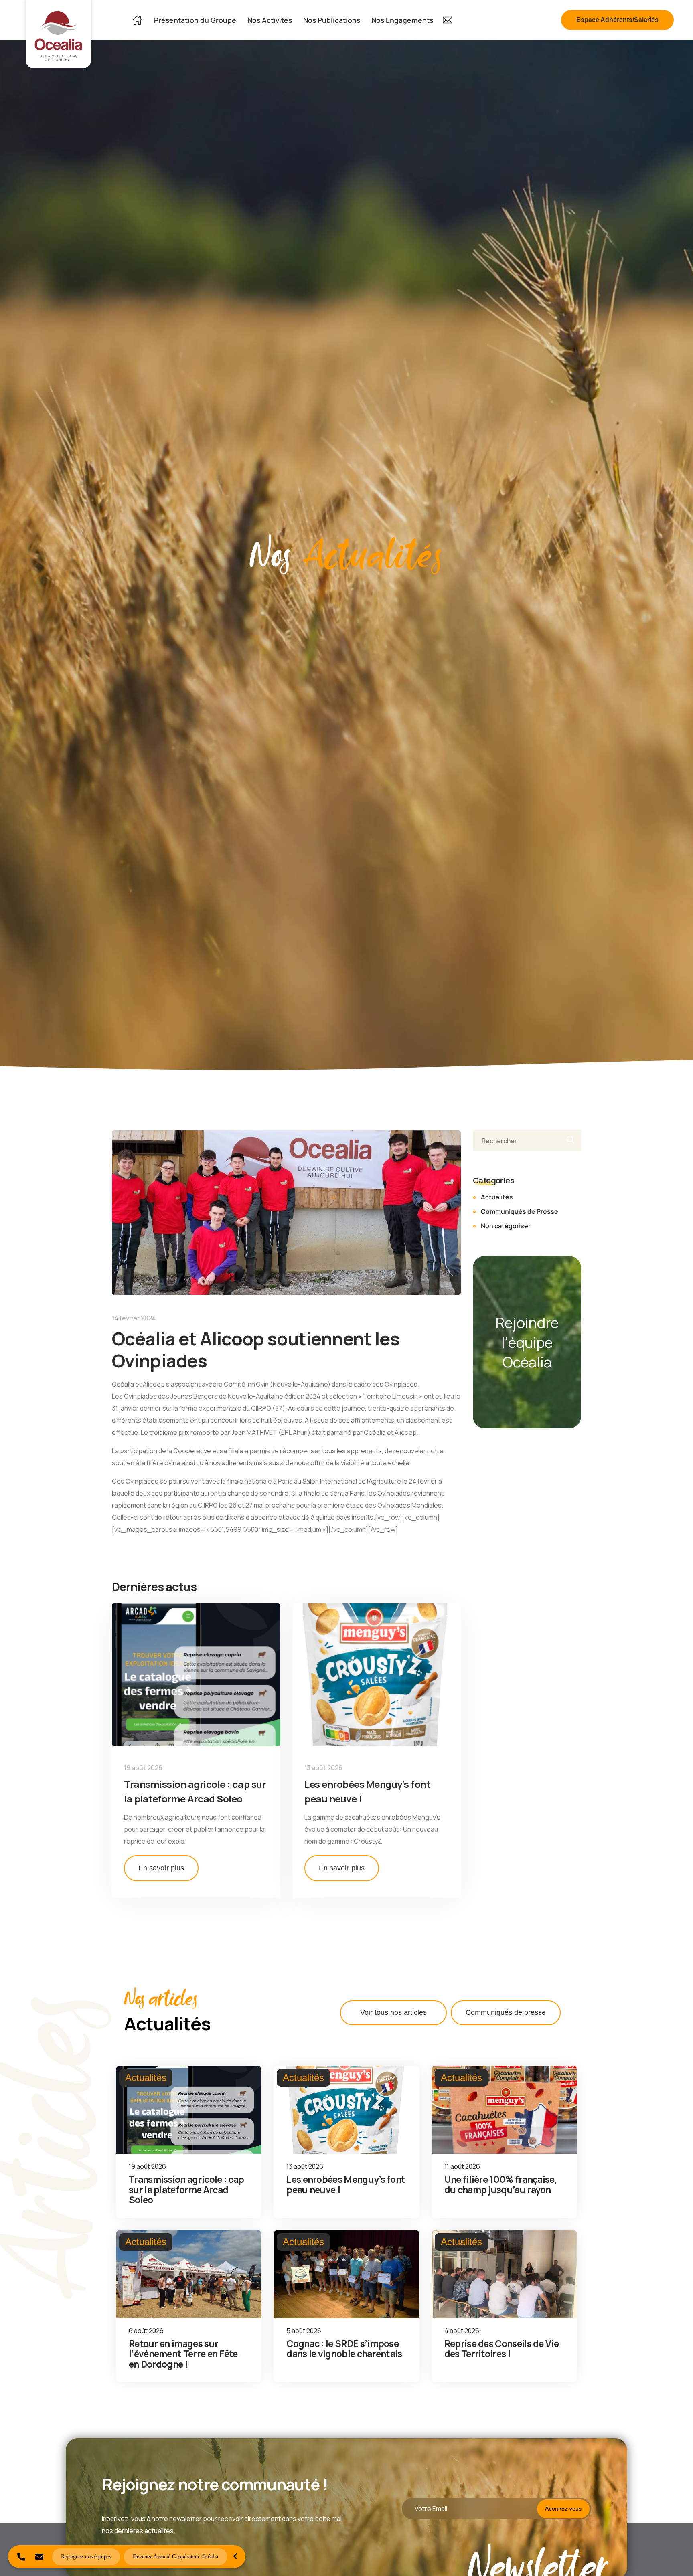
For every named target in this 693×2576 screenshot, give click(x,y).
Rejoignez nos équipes (86, 2557)
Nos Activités (270, 20)
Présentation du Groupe (195, 20)
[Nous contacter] (39, 2557)
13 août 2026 (323, 1768)
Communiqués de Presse (520, 1211)
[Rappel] (21, 2557)
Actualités (497, 1197)
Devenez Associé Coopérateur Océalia (175, 2557)
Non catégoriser (506, 1226)
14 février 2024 (134, 1318)
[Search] (568, 1141)
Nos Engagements (402, 20)
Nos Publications (332, 20)
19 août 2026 (143, 1768)
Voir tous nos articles (393, 2012)
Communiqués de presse (506, 2012)
